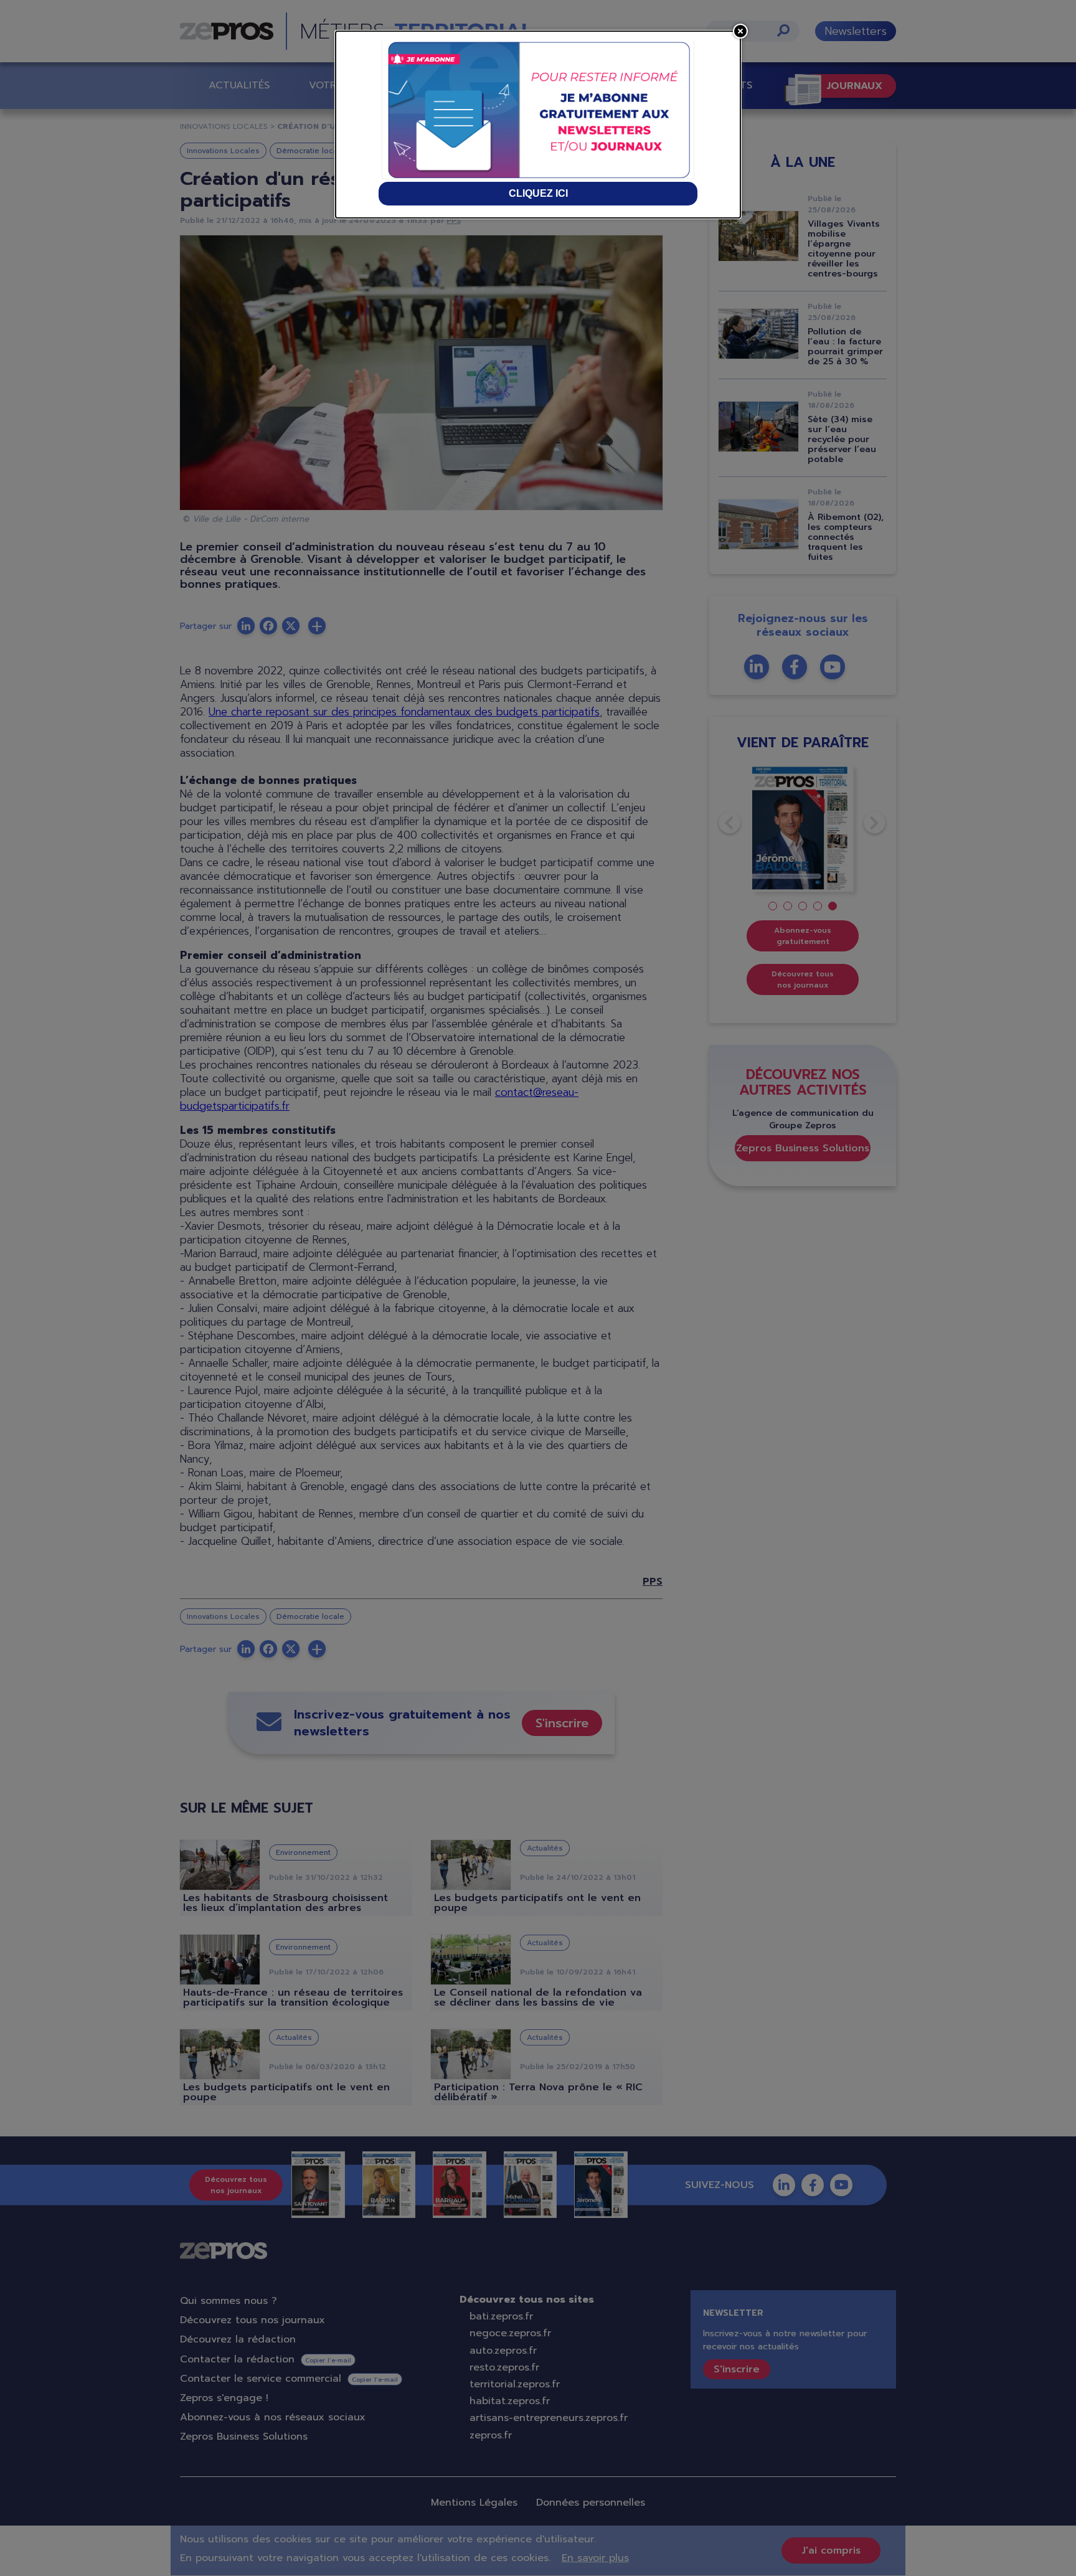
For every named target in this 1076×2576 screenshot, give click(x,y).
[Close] (740, 31)
